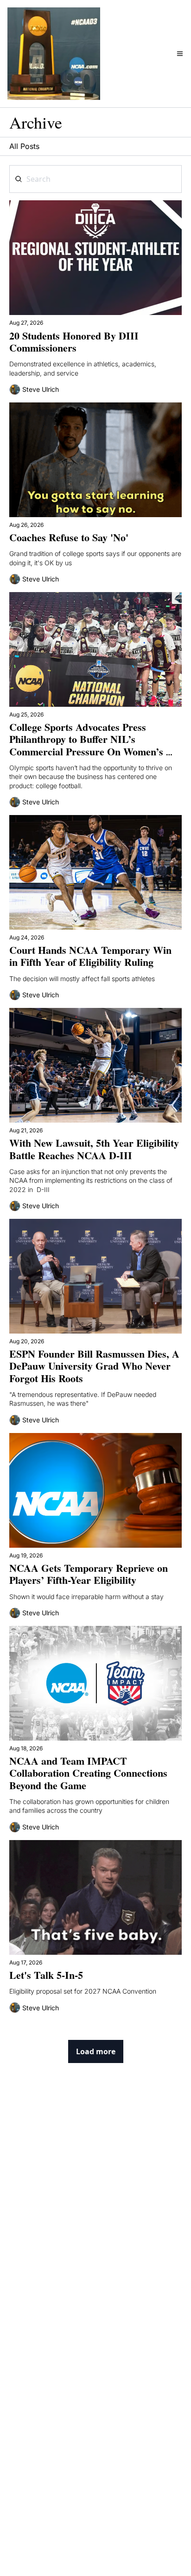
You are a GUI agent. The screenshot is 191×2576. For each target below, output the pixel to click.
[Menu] (180, 54)
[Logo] (54, 54)
